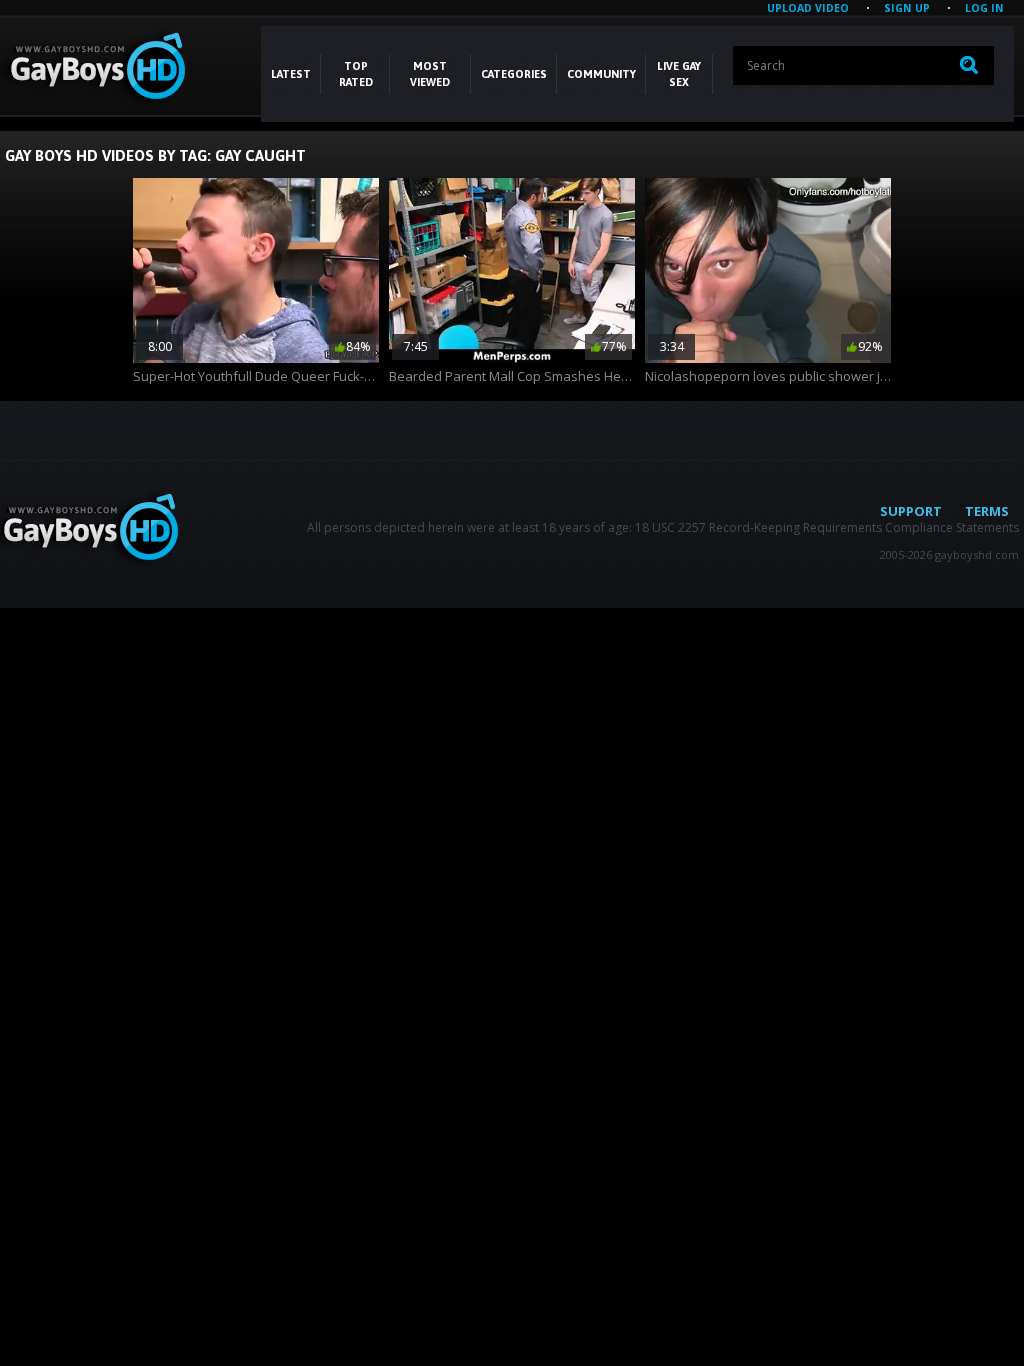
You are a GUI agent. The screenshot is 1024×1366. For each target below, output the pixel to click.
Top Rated (356, 74)
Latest (291, 74)
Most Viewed (430, 74)
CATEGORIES (514, 74)
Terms (987, 511)
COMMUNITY (601, 74)
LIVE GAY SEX (679, 74)
